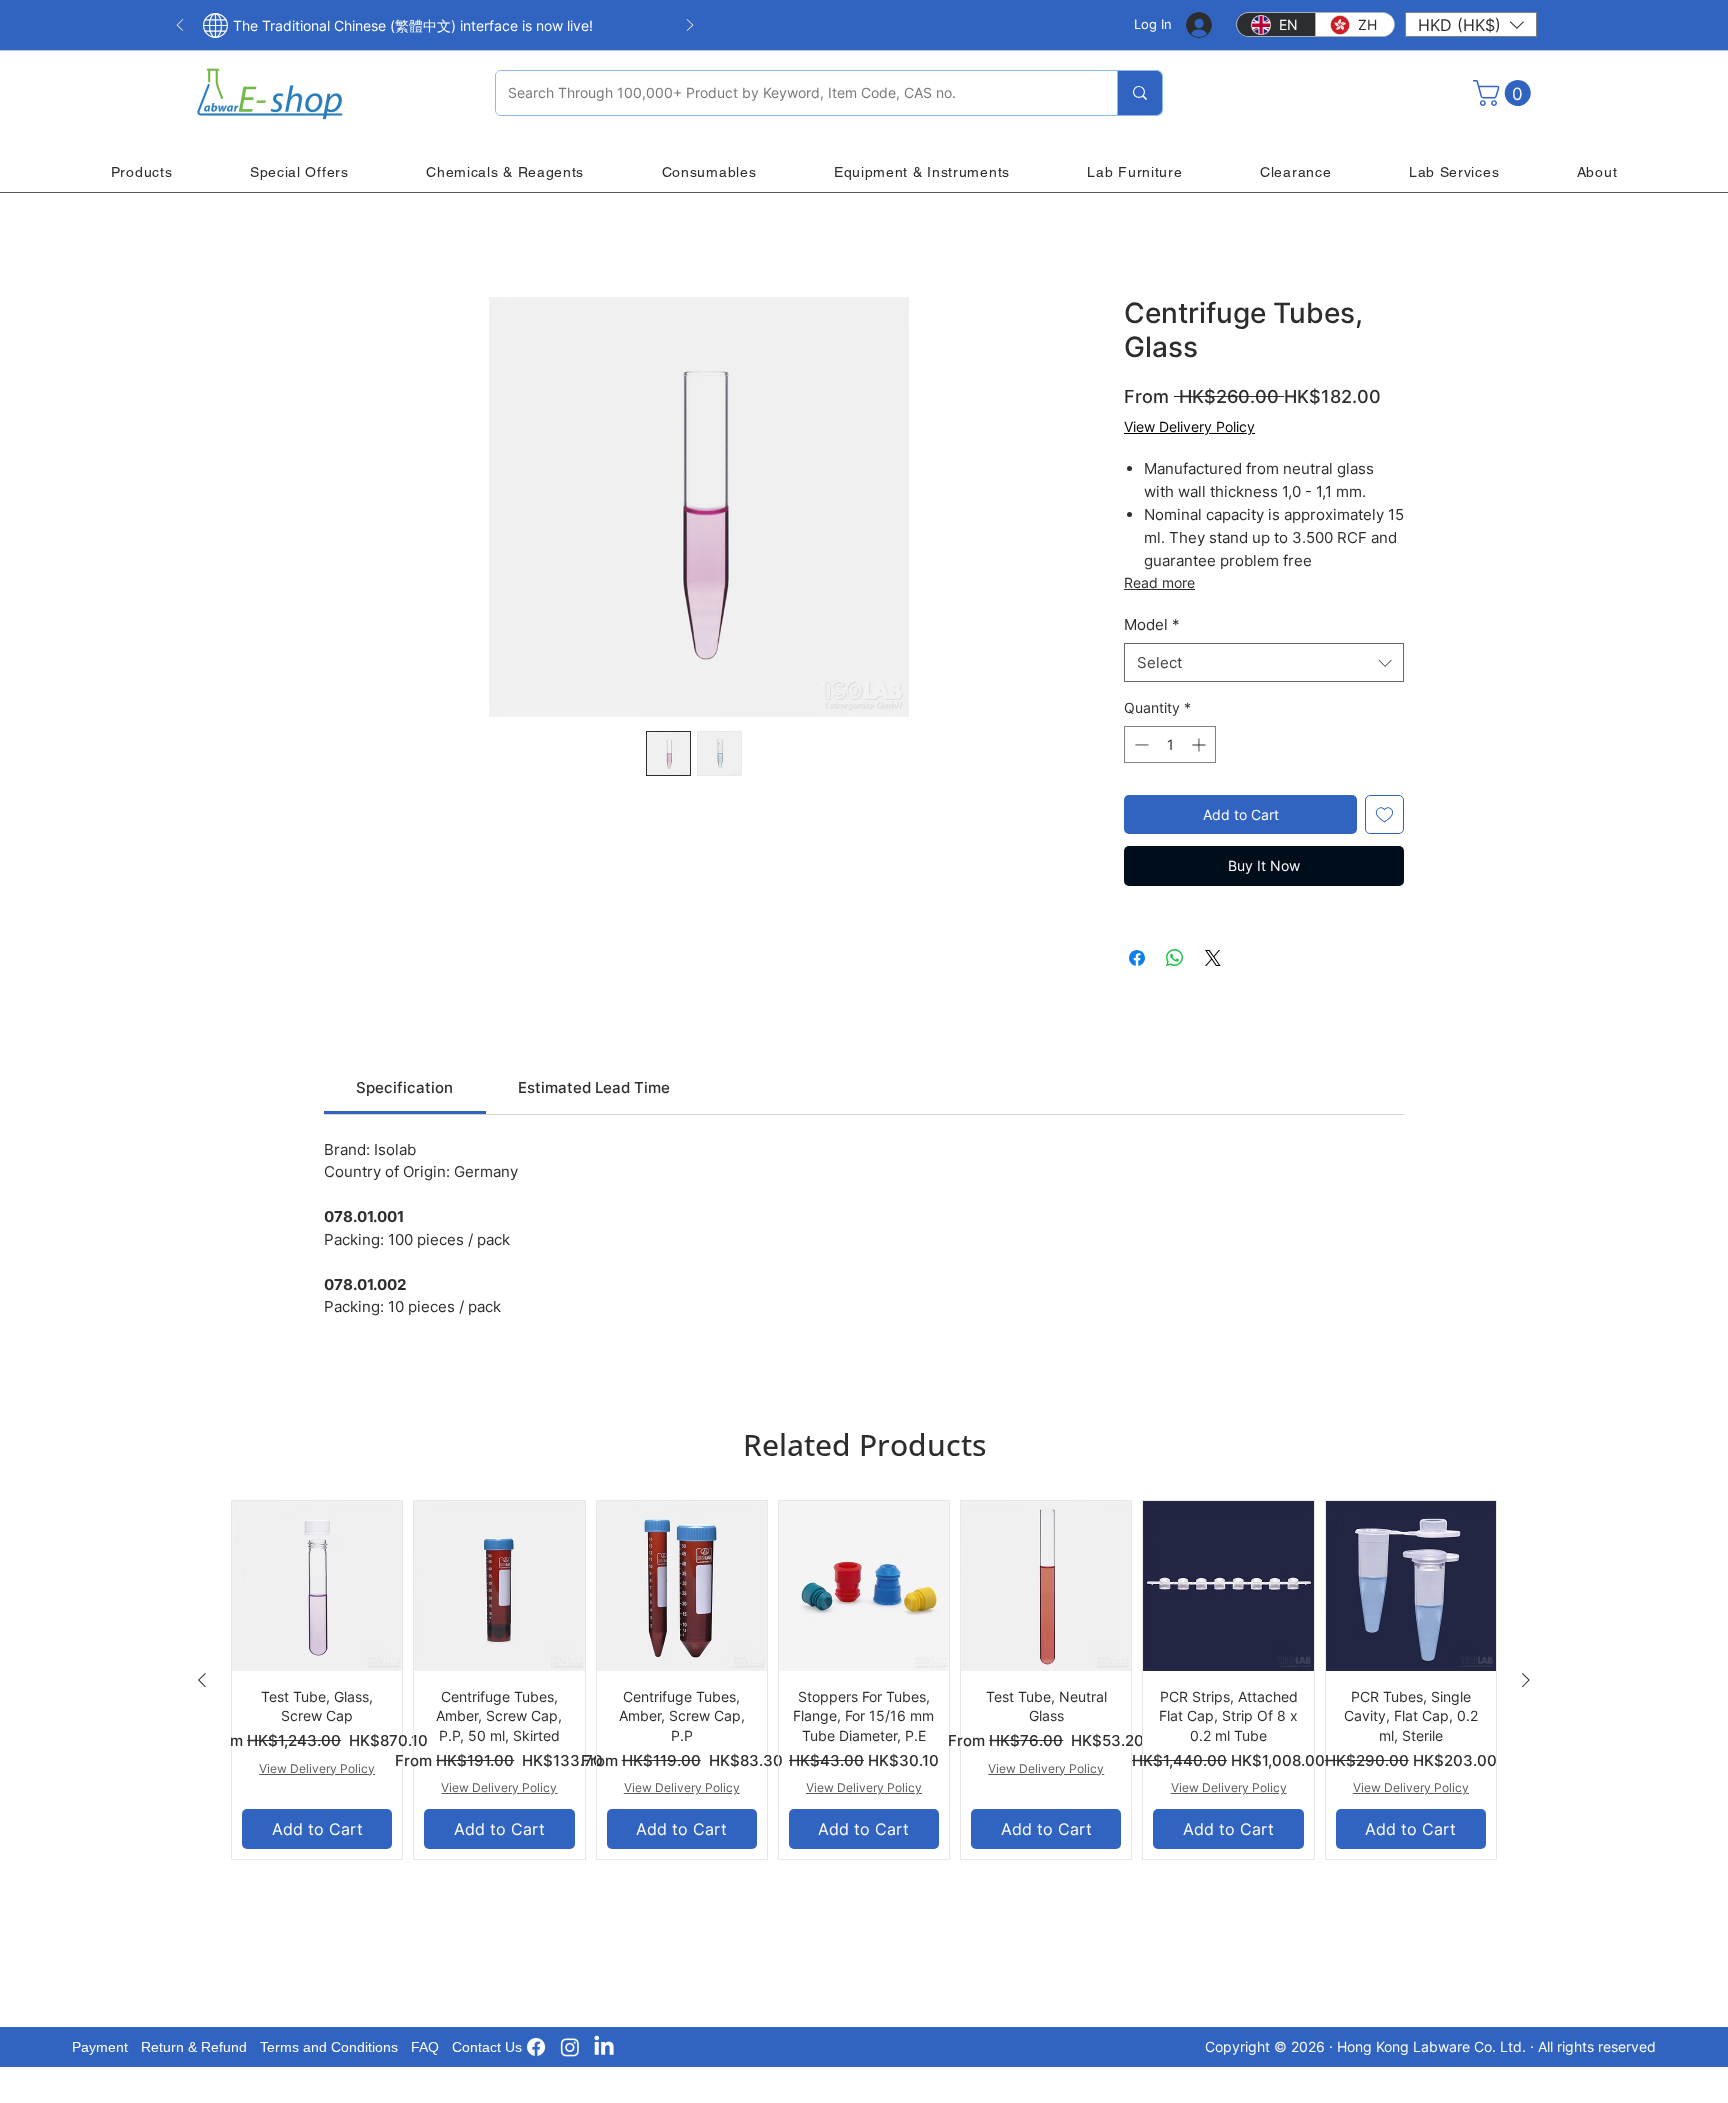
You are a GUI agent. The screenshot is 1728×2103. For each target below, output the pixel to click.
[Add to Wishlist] (1384, 814)
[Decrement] (1139, 744)
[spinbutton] (1170, 744)
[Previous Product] (202, 1680)
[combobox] (1264, 662)
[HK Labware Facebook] (536, 2047)
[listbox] (1471, 24)
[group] (864, 1680)
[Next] (690, 26)
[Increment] (1200, 744)
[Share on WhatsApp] (1175, 958)
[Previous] (180, 26)
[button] (1471, 24)
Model (1152, 624)
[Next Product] (1526, 1680)
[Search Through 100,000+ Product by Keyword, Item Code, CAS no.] (1139, 93)
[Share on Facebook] (1137, 958)
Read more (1159, 582)
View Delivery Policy (1189, 426)
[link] (404, 1087)
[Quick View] (317, 1586)
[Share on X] (1213, 958)
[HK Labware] (570, 2047)
